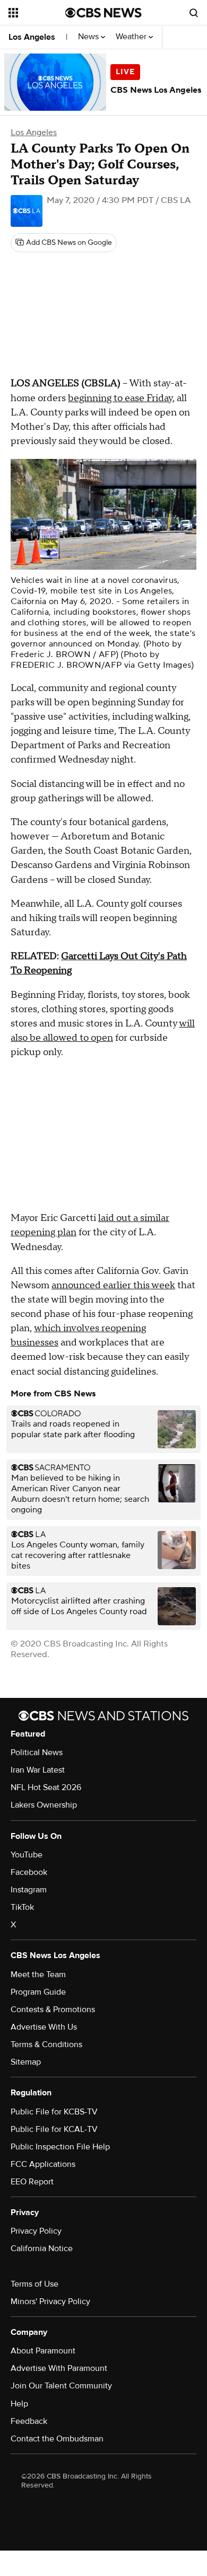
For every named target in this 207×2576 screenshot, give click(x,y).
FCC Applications (43, 2164)
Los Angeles (32, 37)
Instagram (29, 1890)
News (89, 37)
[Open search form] (194, 13)
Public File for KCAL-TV (54, 2129)
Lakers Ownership (44, 1805)
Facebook (29, 1872)
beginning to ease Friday (120, 398)
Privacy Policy (36, 2231)
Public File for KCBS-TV (54, 2112)
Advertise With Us (44, 2027)
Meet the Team (38, 1975)
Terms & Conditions (46, 2044)
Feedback (29, 2421)
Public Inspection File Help (60, 2147)
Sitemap (26, 2062)
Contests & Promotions (53, 2010)
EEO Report (32, 2182)
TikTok (22, 1907)
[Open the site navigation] (37, 13)
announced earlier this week (113, 1285)
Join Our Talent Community (61, 2386)
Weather (132, 37)
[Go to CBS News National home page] (103, 13)
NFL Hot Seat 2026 (46, 1787)
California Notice (42, 2249)
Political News (37, 1752)
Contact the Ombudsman (57, 2439)
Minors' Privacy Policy (50, 2301)
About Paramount (43, 2351)
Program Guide (38, 1992)
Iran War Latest (38, 1770)
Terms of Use (34, 2284)
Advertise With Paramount (59, 2368)
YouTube (27, 1855)
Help (19, 2404)
